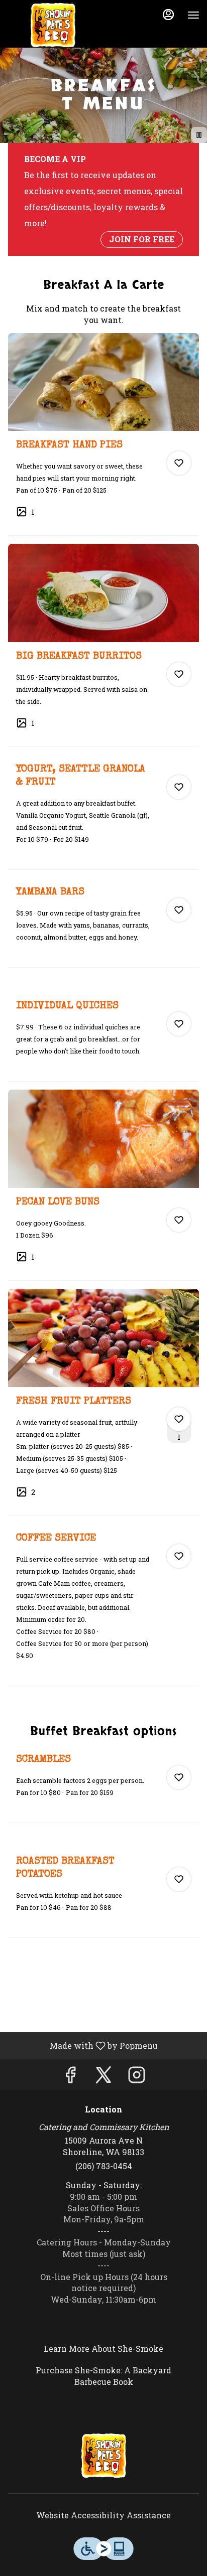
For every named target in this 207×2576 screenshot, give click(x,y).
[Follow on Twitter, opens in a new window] (103, 2077)
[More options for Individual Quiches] (179, 1024)
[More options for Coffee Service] (179, 1556)
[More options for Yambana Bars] (179, 910)
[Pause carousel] (199, 135)
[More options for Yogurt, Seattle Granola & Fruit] (179, 787)
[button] (103, 434)
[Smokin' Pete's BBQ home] (53, 25)
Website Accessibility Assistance (103, 2515)
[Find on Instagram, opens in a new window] (137, 2077)
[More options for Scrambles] (179, 1777)
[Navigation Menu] (193, 15)
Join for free (142, 239)
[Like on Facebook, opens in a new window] (70, 2077)
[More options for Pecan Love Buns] (179, 1220)
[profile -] (168, 15)
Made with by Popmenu (83, 2045)
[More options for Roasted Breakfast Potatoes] (179, 1879)
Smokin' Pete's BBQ (103, 2456)
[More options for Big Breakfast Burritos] (179, 674)
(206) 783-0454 (104, 2166)
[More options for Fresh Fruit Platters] (179, 1419)
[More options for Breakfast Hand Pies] (179, 463)
